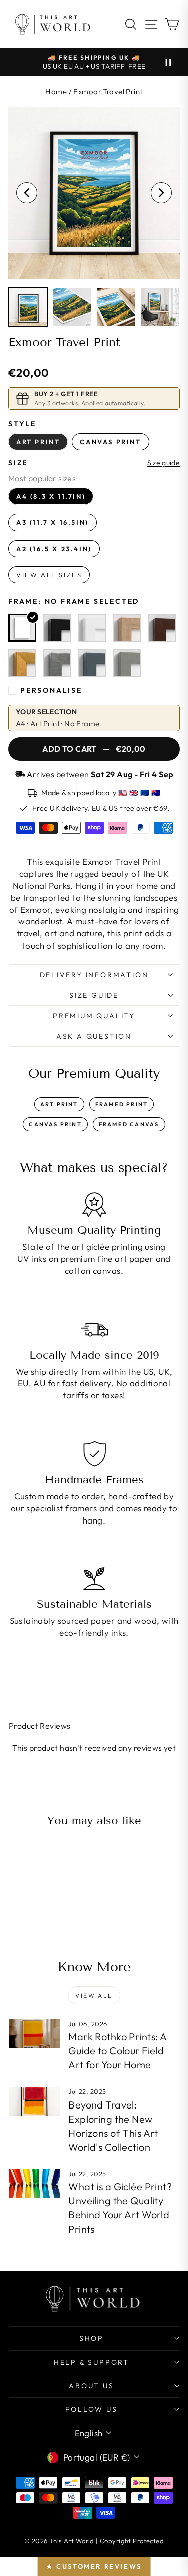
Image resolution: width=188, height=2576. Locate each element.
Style (22, 424)
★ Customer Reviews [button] (94, 2566)
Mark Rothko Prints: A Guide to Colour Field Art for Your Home (117, 2051)
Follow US (91, 2409)
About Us (91, 2386)
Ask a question (94, 1036)
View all (94, 1995)
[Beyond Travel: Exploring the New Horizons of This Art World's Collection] (34, 2101)
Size (18, 463)
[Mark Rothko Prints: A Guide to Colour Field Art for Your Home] (34, 2034)
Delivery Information (94, 975)
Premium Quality (94, 1016)
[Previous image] (27, 193)
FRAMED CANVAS (129, 1124)
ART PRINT (59, 1104)
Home (56, 92)
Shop (91, 2338)
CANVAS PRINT (55, 1124)
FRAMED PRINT (122, 1104)
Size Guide (94, 995)
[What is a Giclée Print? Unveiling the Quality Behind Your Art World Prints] (34, 2184)
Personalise (51, 690)
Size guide (164, 463)
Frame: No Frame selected (74, 601)
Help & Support (91, 2362)
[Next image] (161, 193)
